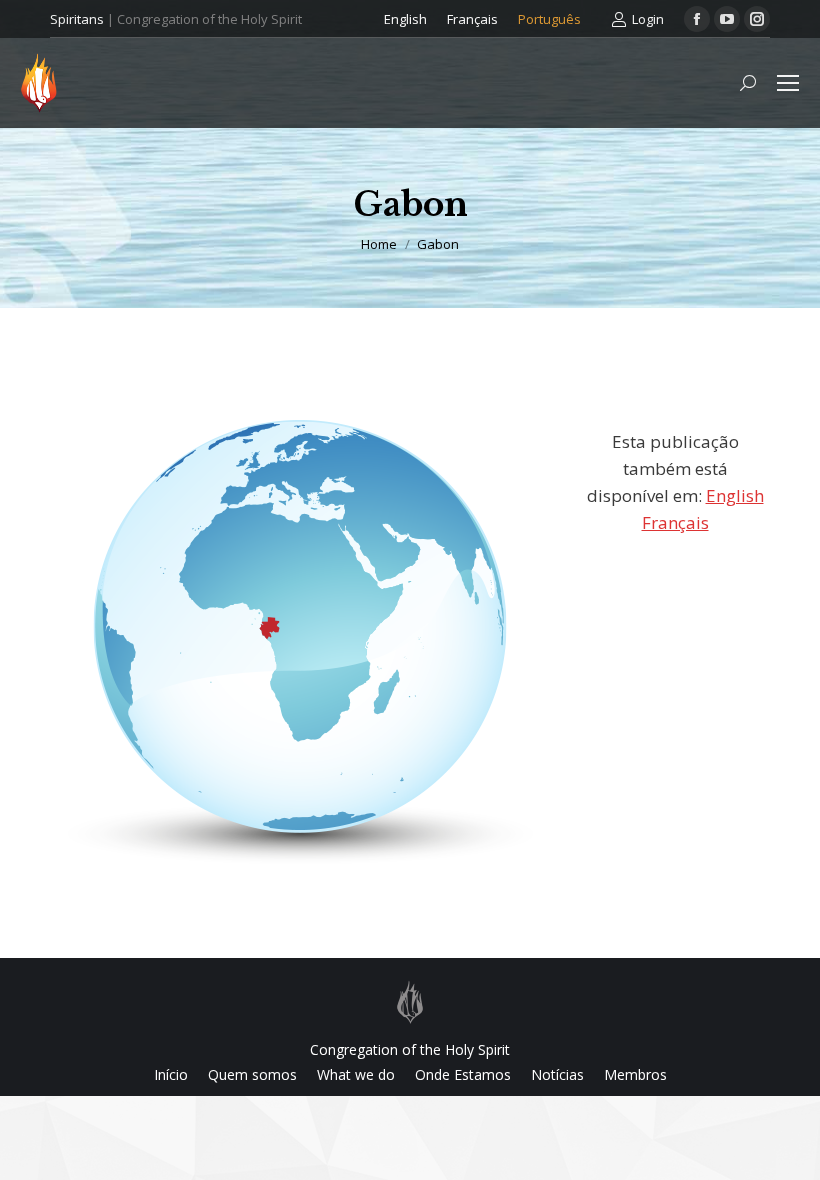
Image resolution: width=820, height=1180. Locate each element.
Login (648, 19)
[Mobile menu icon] (788, 83)
